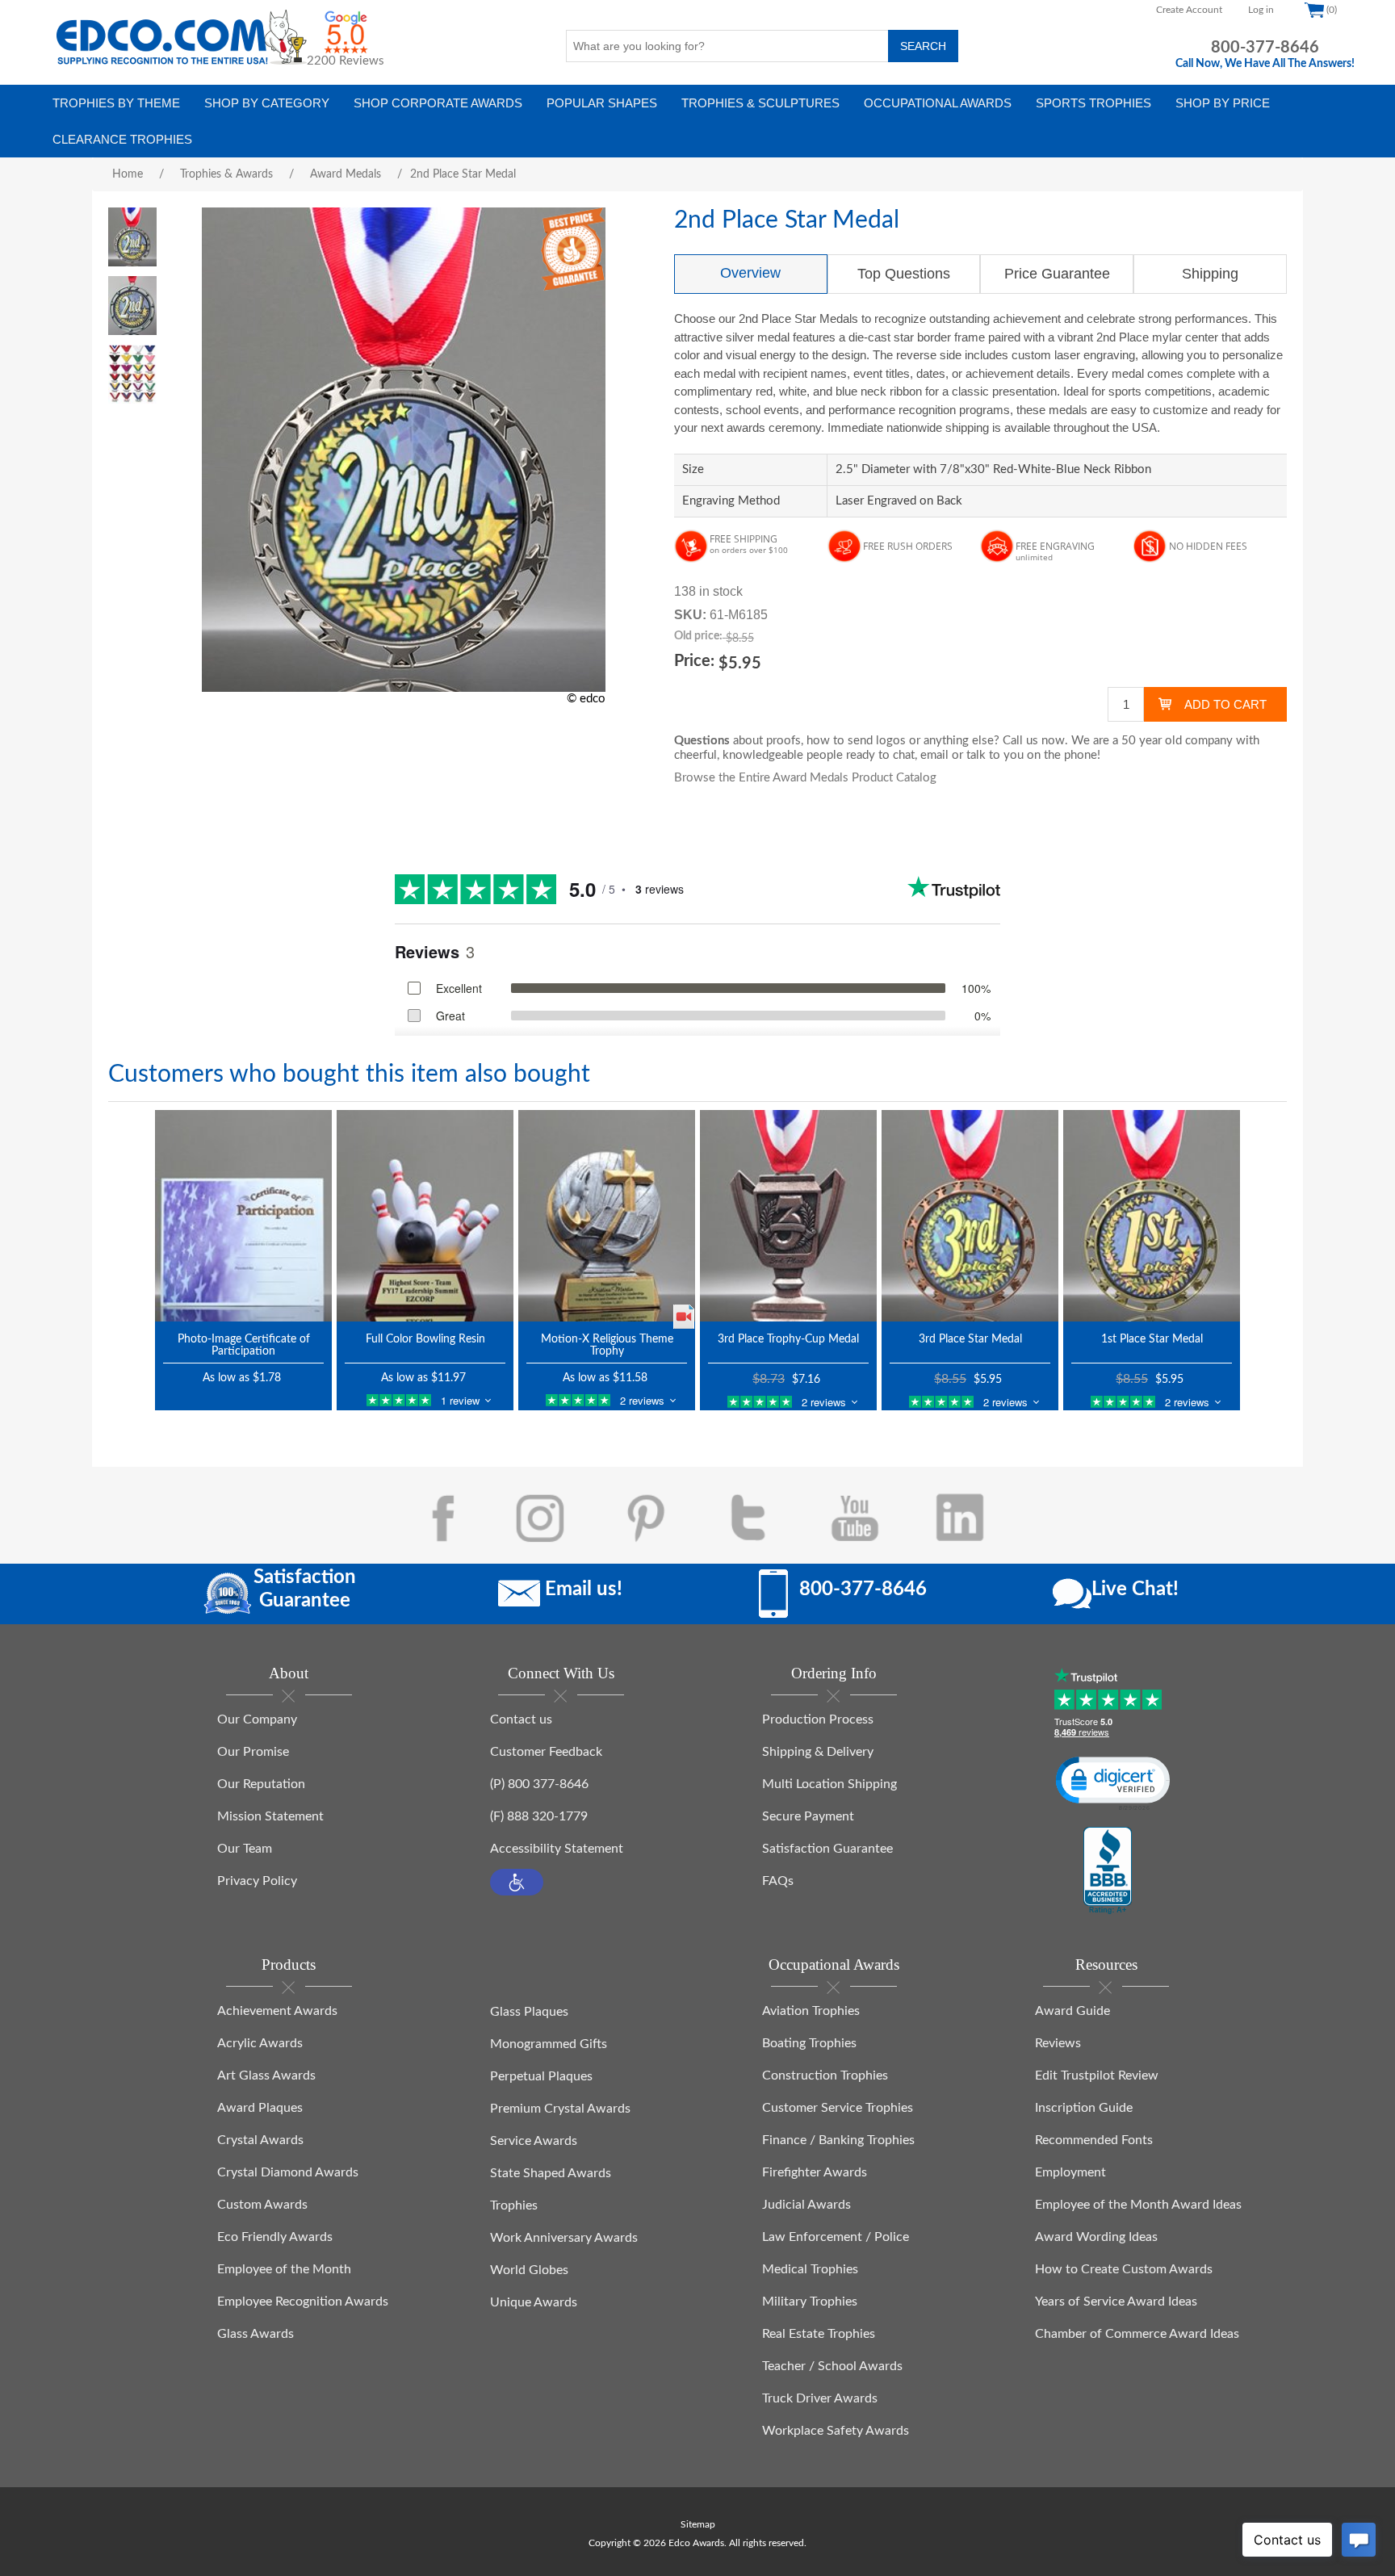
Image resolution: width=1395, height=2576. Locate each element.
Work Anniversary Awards (564, 2238)
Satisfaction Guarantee (827, 1849)
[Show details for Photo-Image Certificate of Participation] (243, 1216)
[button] (517, 1882)
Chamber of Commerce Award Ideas (1137, 2334)
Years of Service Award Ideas (1116, 2302)
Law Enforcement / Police (836, 2237)
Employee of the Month (284, 2269)
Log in (1261, 10)
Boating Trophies (809, 2043)
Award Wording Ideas (1096, 2237)
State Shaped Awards (551, 2173)
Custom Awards (262, 2205)
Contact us (521, 1719)
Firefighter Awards (815, 2172)
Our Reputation (261, 1784)
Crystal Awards (260, 2140)
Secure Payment (808, 1816)
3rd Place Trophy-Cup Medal (788, 1339)
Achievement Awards (277, 2011)
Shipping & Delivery (818, 1752)
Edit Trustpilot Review (1097, 2075)
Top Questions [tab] (904, 274)
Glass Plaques (529, 2012)
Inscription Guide (1084, 2108)
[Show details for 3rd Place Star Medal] (970, 1216)
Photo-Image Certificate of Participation (244, 1345)
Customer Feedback (546, 1752)
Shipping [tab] (1210, 274)
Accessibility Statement (557, 1849)
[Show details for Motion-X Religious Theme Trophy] (607, 1216)
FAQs (778, 1881)
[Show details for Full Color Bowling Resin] (425, 1216)
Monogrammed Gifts (549, 2044)
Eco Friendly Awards (275, 2237)
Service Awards (534, 2141)
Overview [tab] (750, 273)
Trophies (514, 2205)
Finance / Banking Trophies (838, 2140)
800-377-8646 (1265, 48)
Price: (694, 661)
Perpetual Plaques (541, 2076)
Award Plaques (260, 2108)
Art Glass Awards (266, 2075)
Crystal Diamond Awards (288, 2172)
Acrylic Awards (260, 2043)
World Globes (529, 2270)
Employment (1070, 2172)
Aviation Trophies (811, 2011)
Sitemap (698, 2524)
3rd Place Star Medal (970, 1339)
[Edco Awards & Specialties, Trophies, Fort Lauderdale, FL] (1108, 1871)
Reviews (1058, 2043)
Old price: (698, 636)
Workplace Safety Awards (836, 2431)
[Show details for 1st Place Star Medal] (1152, 1216)
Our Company (257, 1719)
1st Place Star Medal (1152, 1339)
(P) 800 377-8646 (539, 1784)
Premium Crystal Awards (560, 2109)
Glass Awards (256, 2334)
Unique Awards (534, 2302)
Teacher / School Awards (832, 2366)
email (934, 755)
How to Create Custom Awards (1124, 2269)
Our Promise (253, 1752)
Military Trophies (810, 2302)
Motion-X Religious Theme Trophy (607, 1345)
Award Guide (1072, 2011)
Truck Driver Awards (820, 2398)
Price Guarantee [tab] (1057, 274)
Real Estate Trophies (819, 2334)
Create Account (1189, 10)
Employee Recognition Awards (303, 2302)
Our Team (245, 1849)
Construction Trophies (825, 2075)
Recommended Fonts (1094, 2140)
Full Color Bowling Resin (425, 1339)
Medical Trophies (810, 2269)
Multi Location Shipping (829, 1784)
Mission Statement (270, 1816)
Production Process (818, 1719)
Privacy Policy (257, 1881)
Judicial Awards (806, 2205)
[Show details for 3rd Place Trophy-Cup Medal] (788, 1216)
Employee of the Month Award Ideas (1138, 2205)
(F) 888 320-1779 (539, 1816)
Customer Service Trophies (838, 2108)
